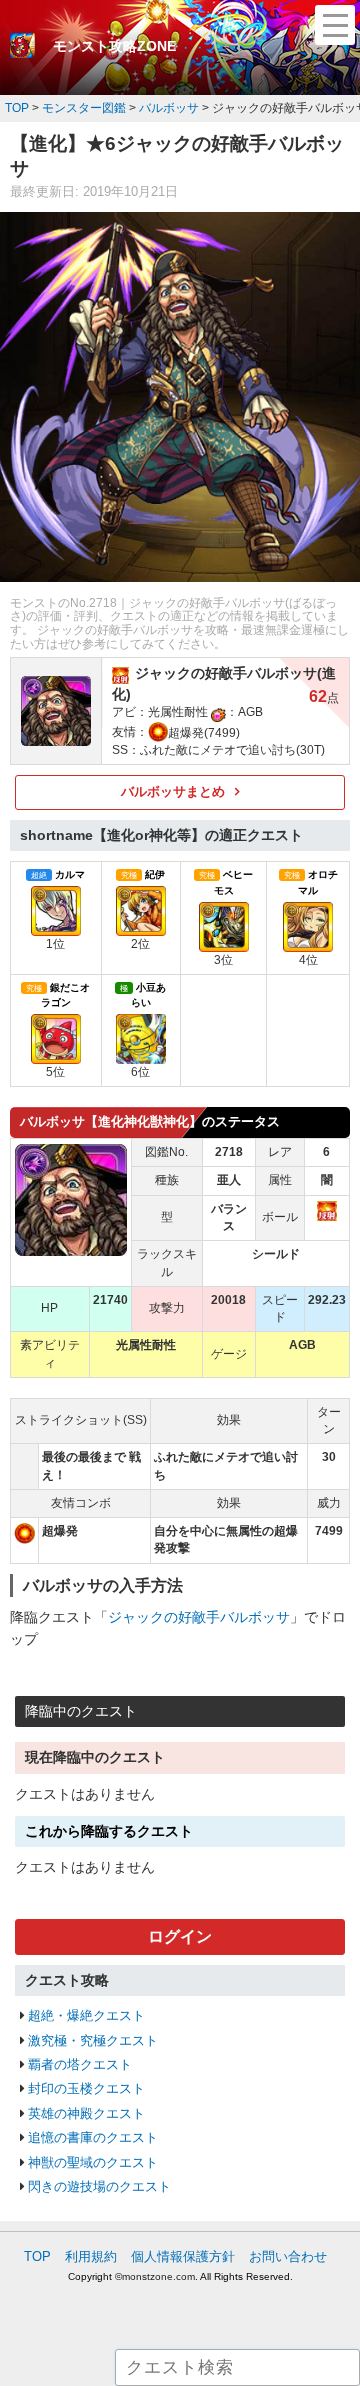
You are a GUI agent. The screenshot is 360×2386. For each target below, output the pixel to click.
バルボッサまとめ (173, 791)
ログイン (180, 1936)
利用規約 (91, 2256)
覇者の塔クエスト (80, 2064)
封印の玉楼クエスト (86, 2088)
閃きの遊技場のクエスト (99, 2186)
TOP (37, 2256)
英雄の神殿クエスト (86, 2113)
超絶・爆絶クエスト (86, 2015)
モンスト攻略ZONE (114, 46)
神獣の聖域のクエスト (93, 2162)
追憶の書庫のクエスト (93, 2137)
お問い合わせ (288, 2256)
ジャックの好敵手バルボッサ (199, 1617)
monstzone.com (158, 2276)
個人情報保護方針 (183, 2256)
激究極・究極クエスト (93, 2040)
